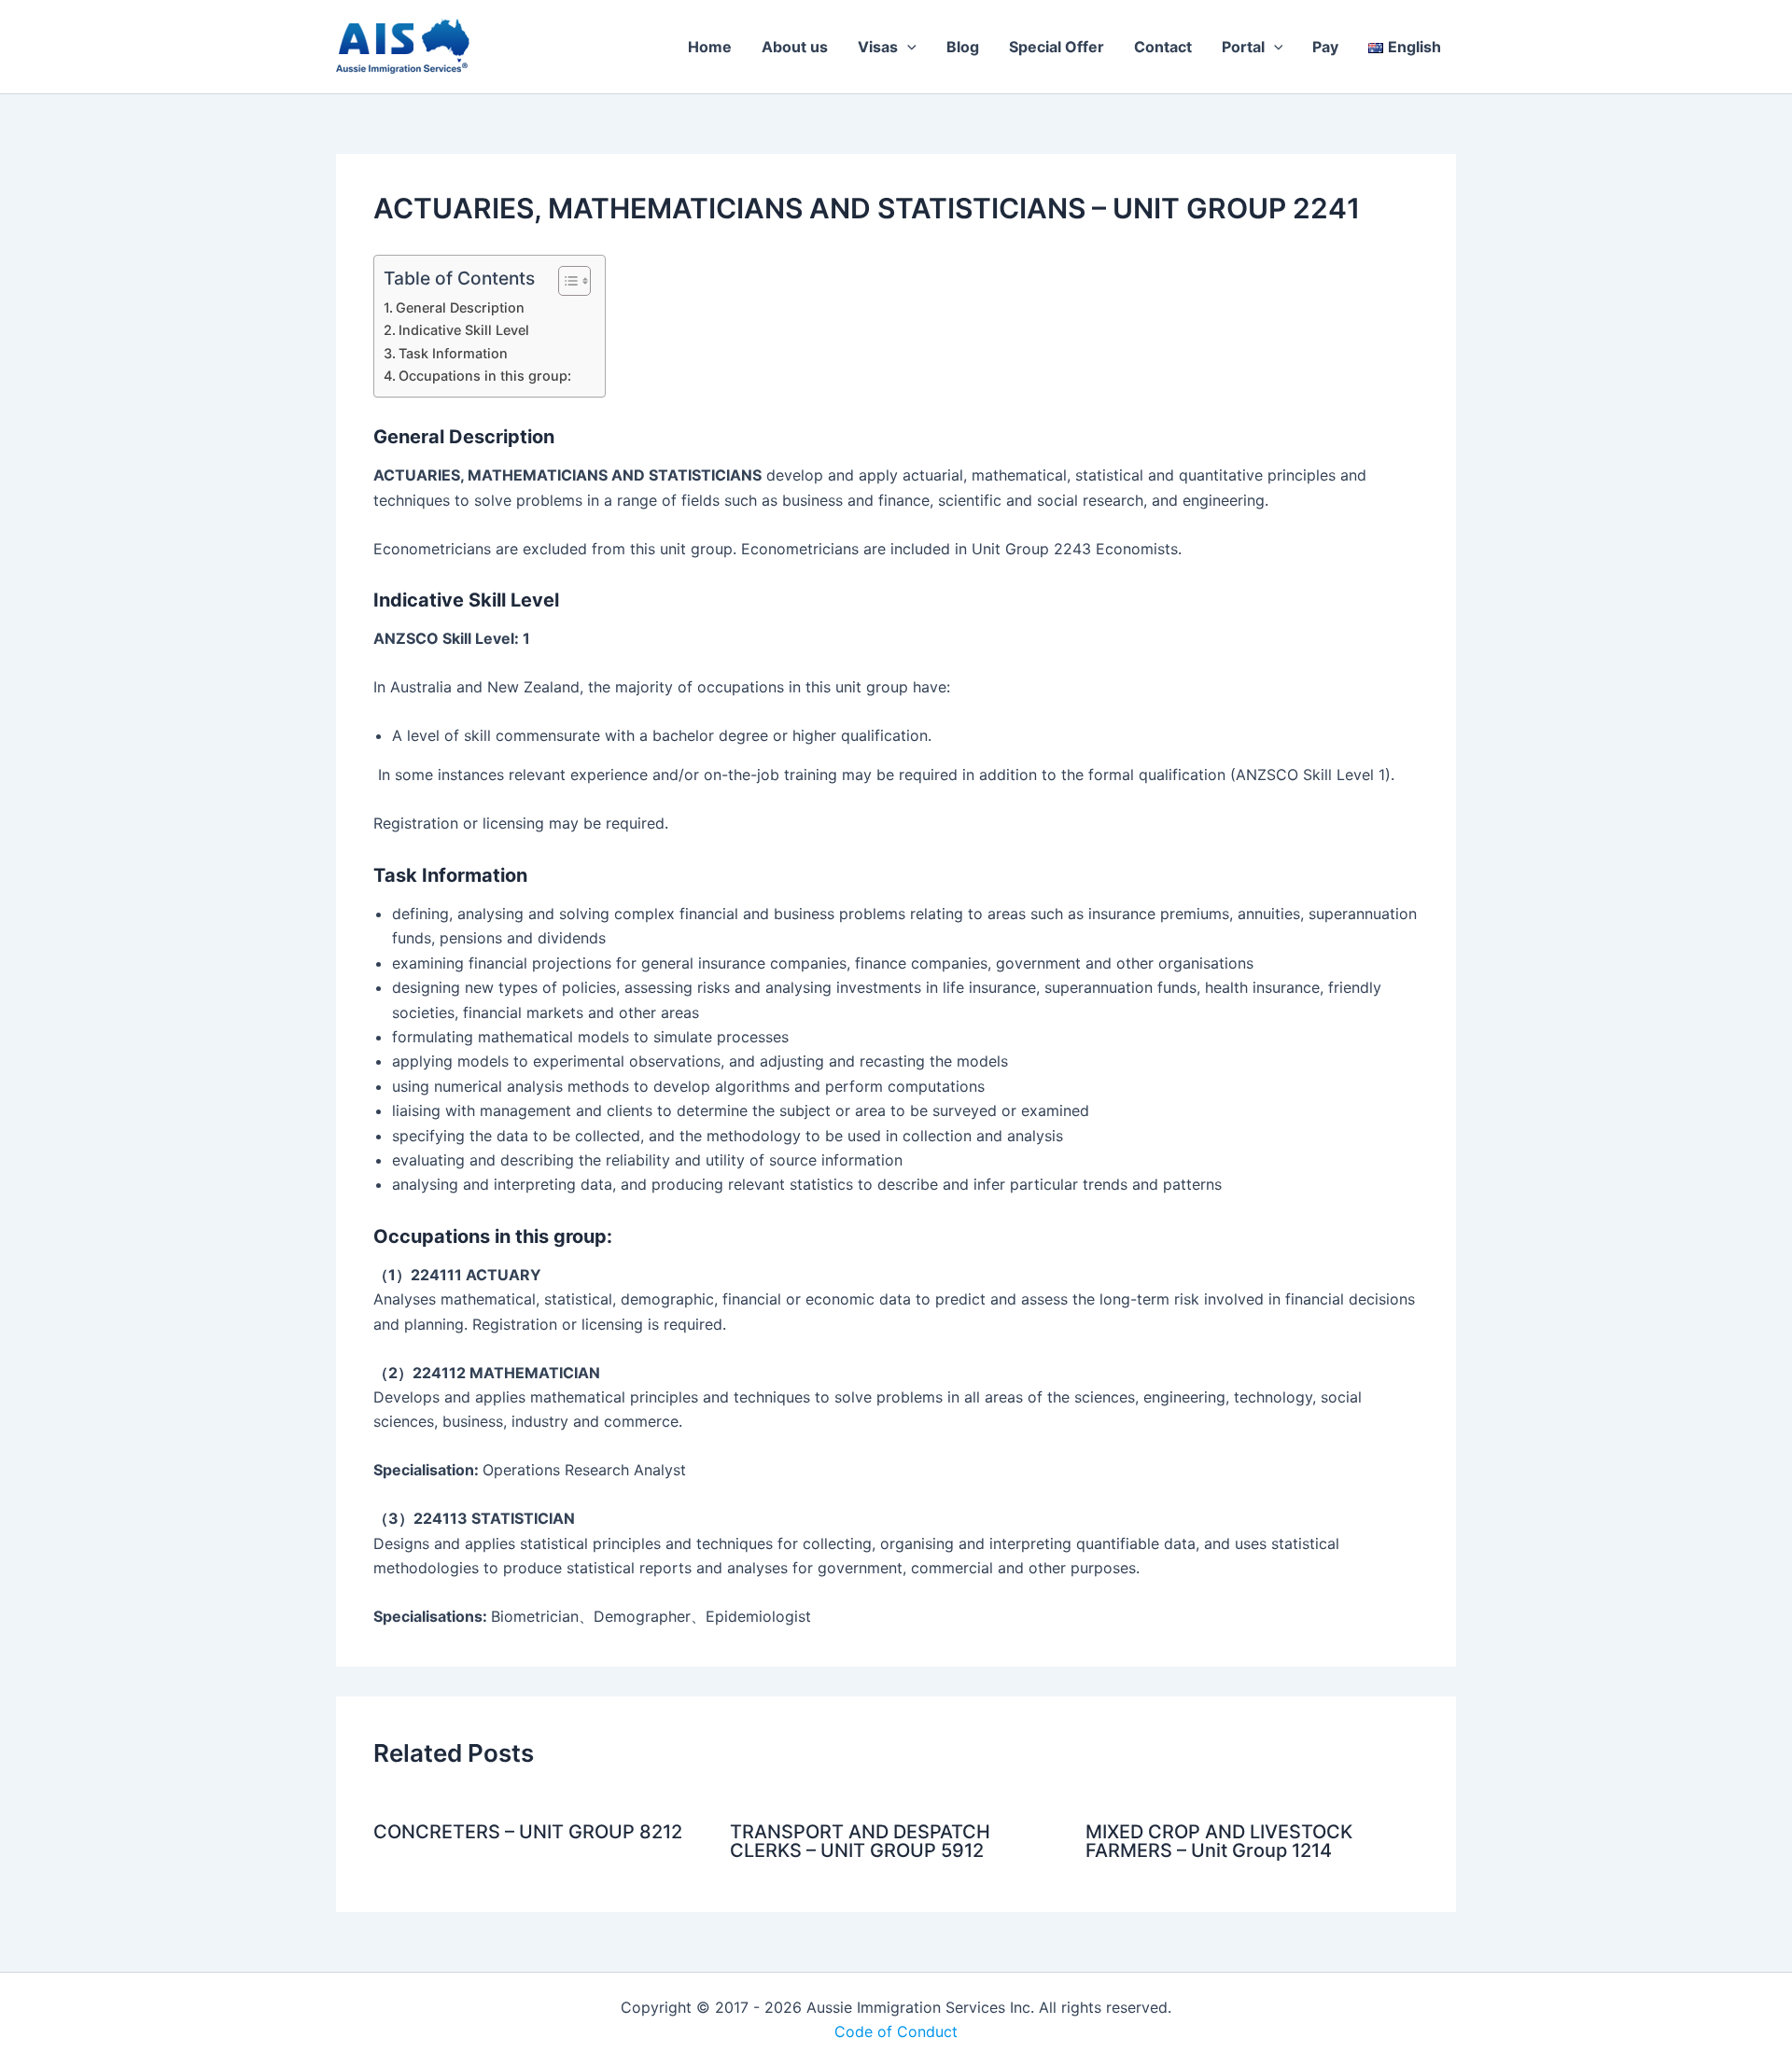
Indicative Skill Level (464, 330)
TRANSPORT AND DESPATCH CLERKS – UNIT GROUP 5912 (860, 1841)
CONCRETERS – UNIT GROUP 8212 (528, 1832)
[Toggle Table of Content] (565, 281)
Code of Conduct (896, 2031)
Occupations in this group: (485, 376)
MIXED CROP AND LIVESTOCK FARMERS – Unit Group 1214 (1219, 1841)
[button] (907, 47)
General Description (460, 307)
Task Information (453, 353)
